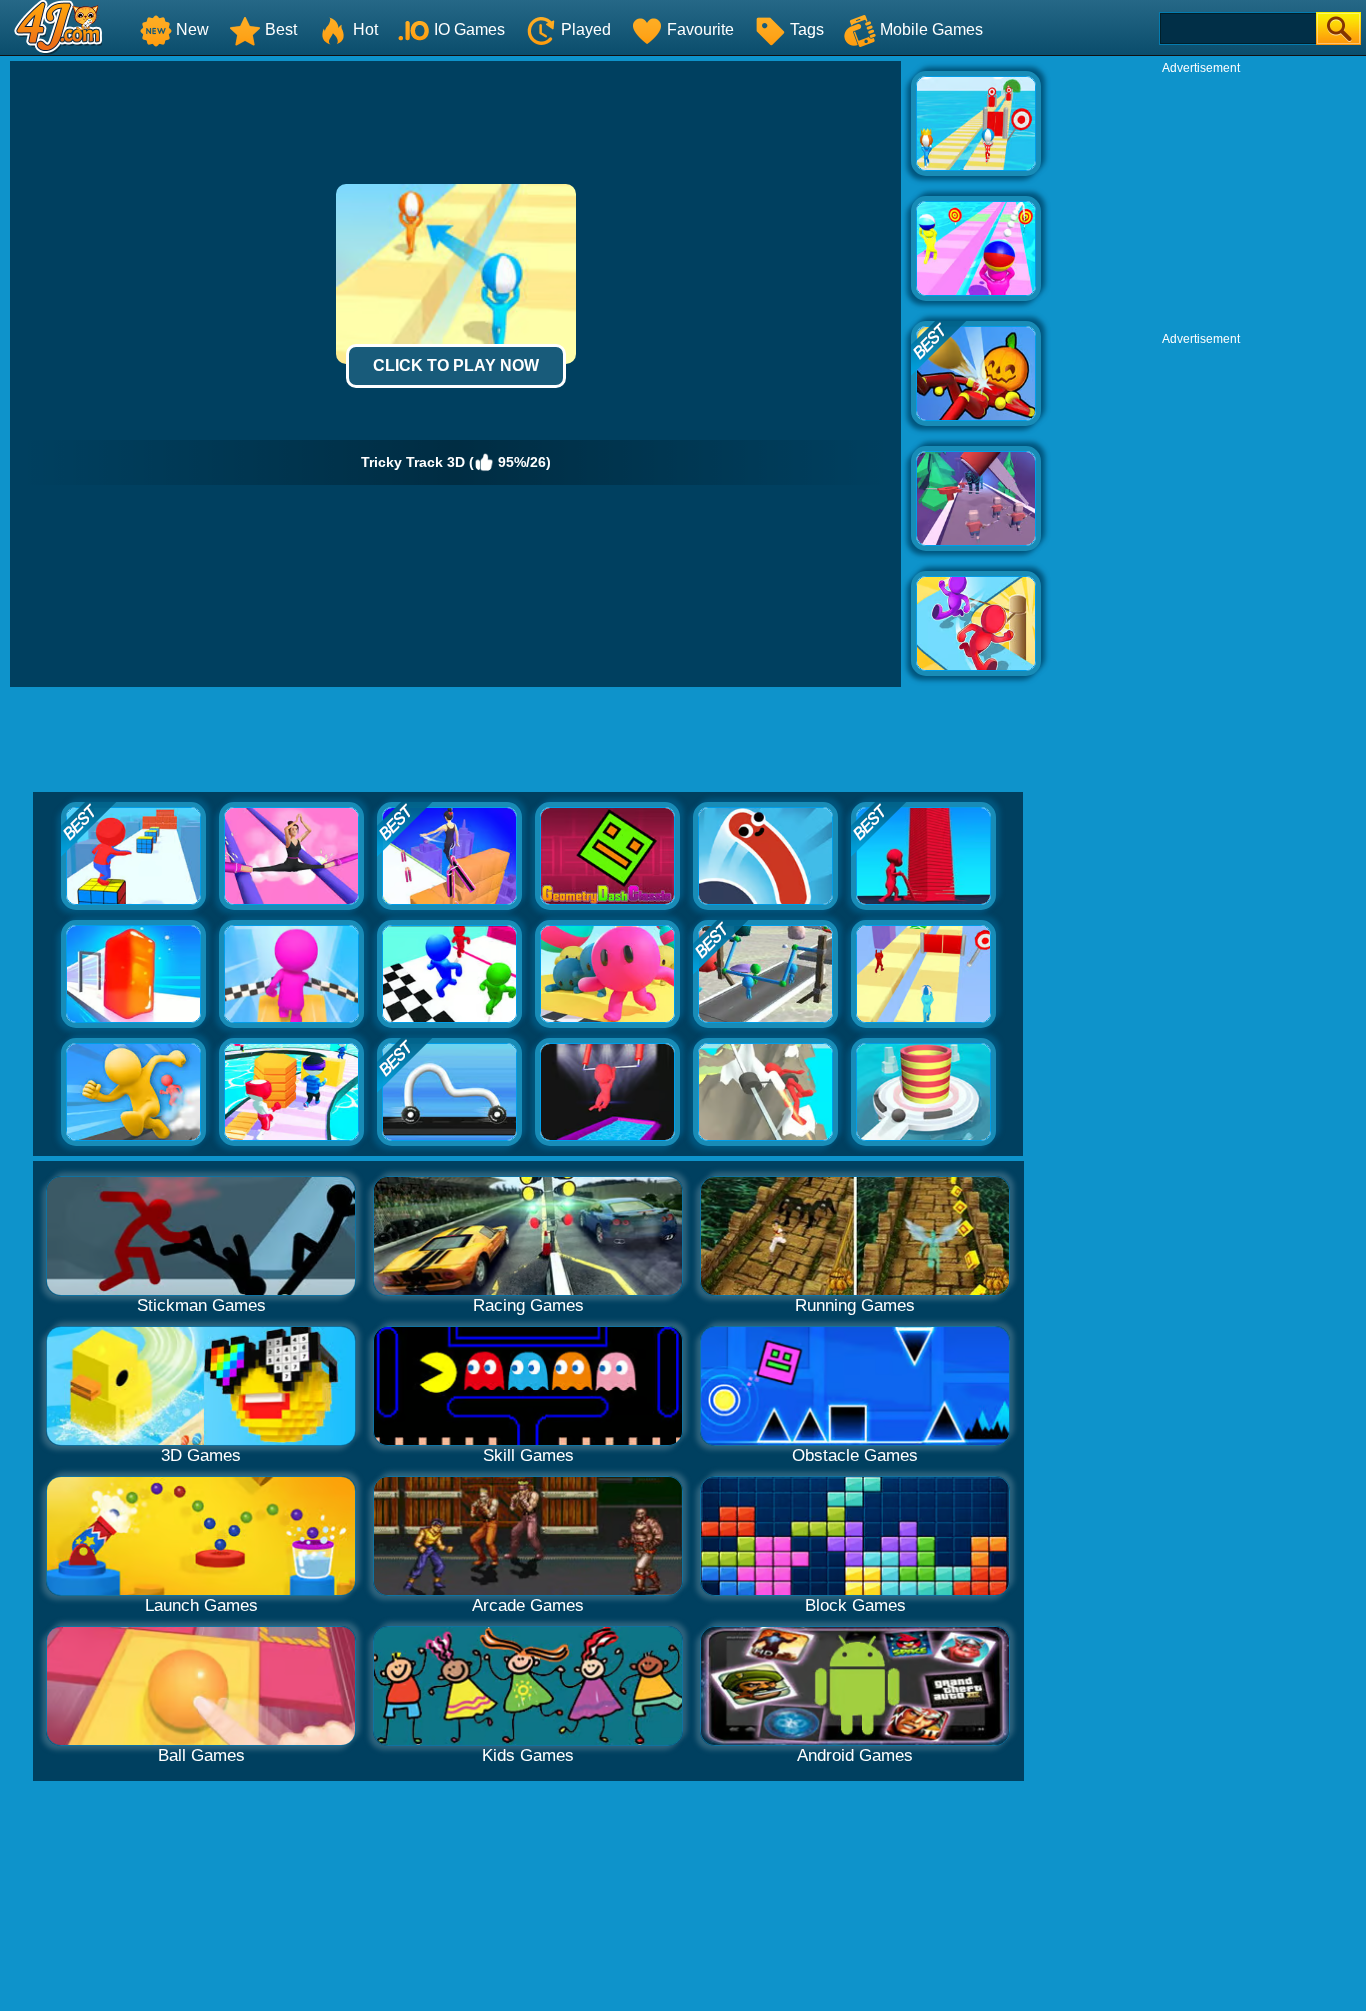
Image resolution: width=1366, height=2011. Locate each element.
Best (281, 29)
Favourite (700, 29)
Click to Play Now (456, 365)
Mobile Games (931, 29)
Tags (807, 29)
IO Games (469, 29)
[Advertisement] (1201, 201)
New (192, 29)
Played (586, 29)
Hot (365, 29)
